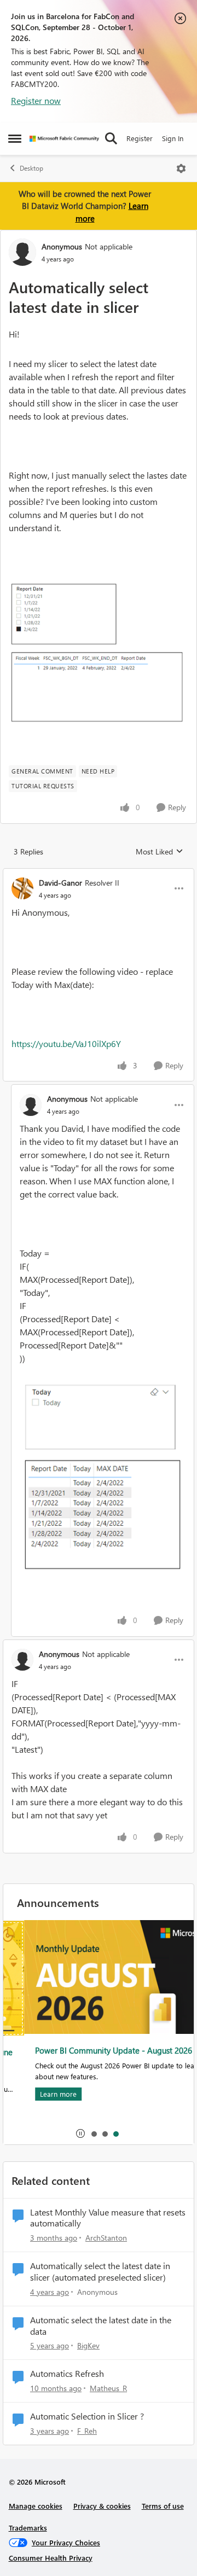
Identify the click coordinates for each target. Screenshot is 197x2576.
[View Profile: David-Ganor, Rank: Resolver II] (22, 888)
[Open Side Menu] (15, 138)
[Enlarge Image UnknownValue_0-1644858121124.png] (103, 1477)
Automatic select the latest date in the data (101, 2326)
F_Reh (87, 2431)
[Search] (111, 138)
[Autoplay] (80, 2133)
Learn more (37, 2094)
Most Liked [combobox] (160, 852)
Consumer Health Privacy (51, 2558)
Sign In (173, 138)
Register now (36, 100)
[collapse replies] (99, 874)
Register (140, 138)
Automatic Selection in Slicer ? (87, 2416)
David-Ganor (60, 883)
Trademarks (28, 2528)
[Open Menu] (181, 168)
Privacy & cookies (102, 2506)
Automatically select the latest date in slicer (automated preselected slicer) (100, 2272)
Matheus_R (108, 2388)
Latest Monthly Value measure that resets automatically (108, 2218)
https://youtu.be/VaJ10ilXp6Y (66, 1043)
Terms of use (163, 2506)
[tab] (94, 2133)
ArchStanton (106, 2238)
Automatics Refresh (67, 2374)
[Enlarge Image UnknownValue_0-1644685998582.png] (99, 654)
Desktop (31, 168)
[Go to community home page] (64, 139)
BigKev (88, 2345)
